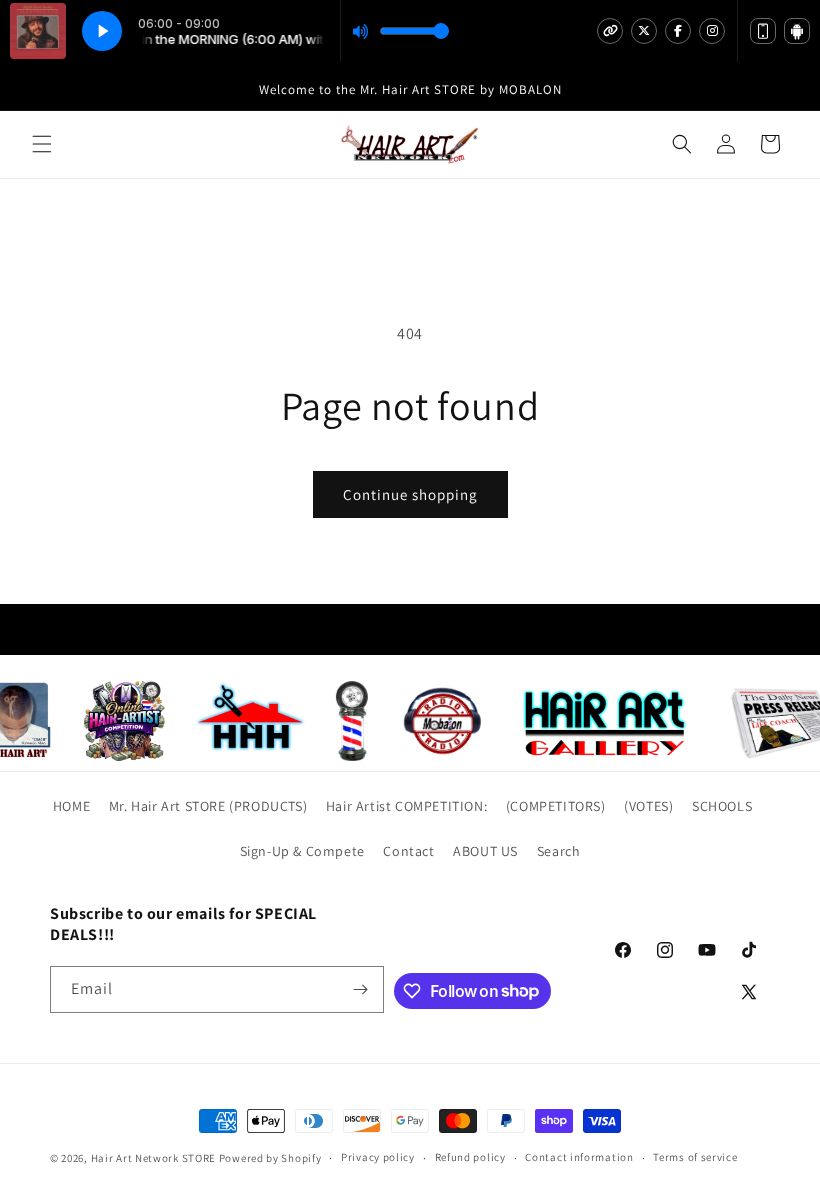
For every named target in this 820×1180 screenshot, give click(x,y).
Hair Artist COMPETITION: (406, 806)
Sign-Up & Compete (302, 851)
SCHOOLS (722, 806)
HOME (71, 806)
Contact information (579, 1157)
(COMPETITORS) (556, 806)
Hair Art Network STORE (153, 1158)
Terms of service (695, 1157)
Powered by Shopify (270, 1158)
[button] (42, 144)
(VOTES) (648, 806)
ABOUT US (485, 851)
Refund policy (470, 1157)
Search (559, 851)
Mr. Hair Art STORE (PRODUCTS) (208, 806)
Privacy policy (378, 1157)
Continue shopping (410, 494)
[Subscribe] (361, 989)
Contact (408, 851)
